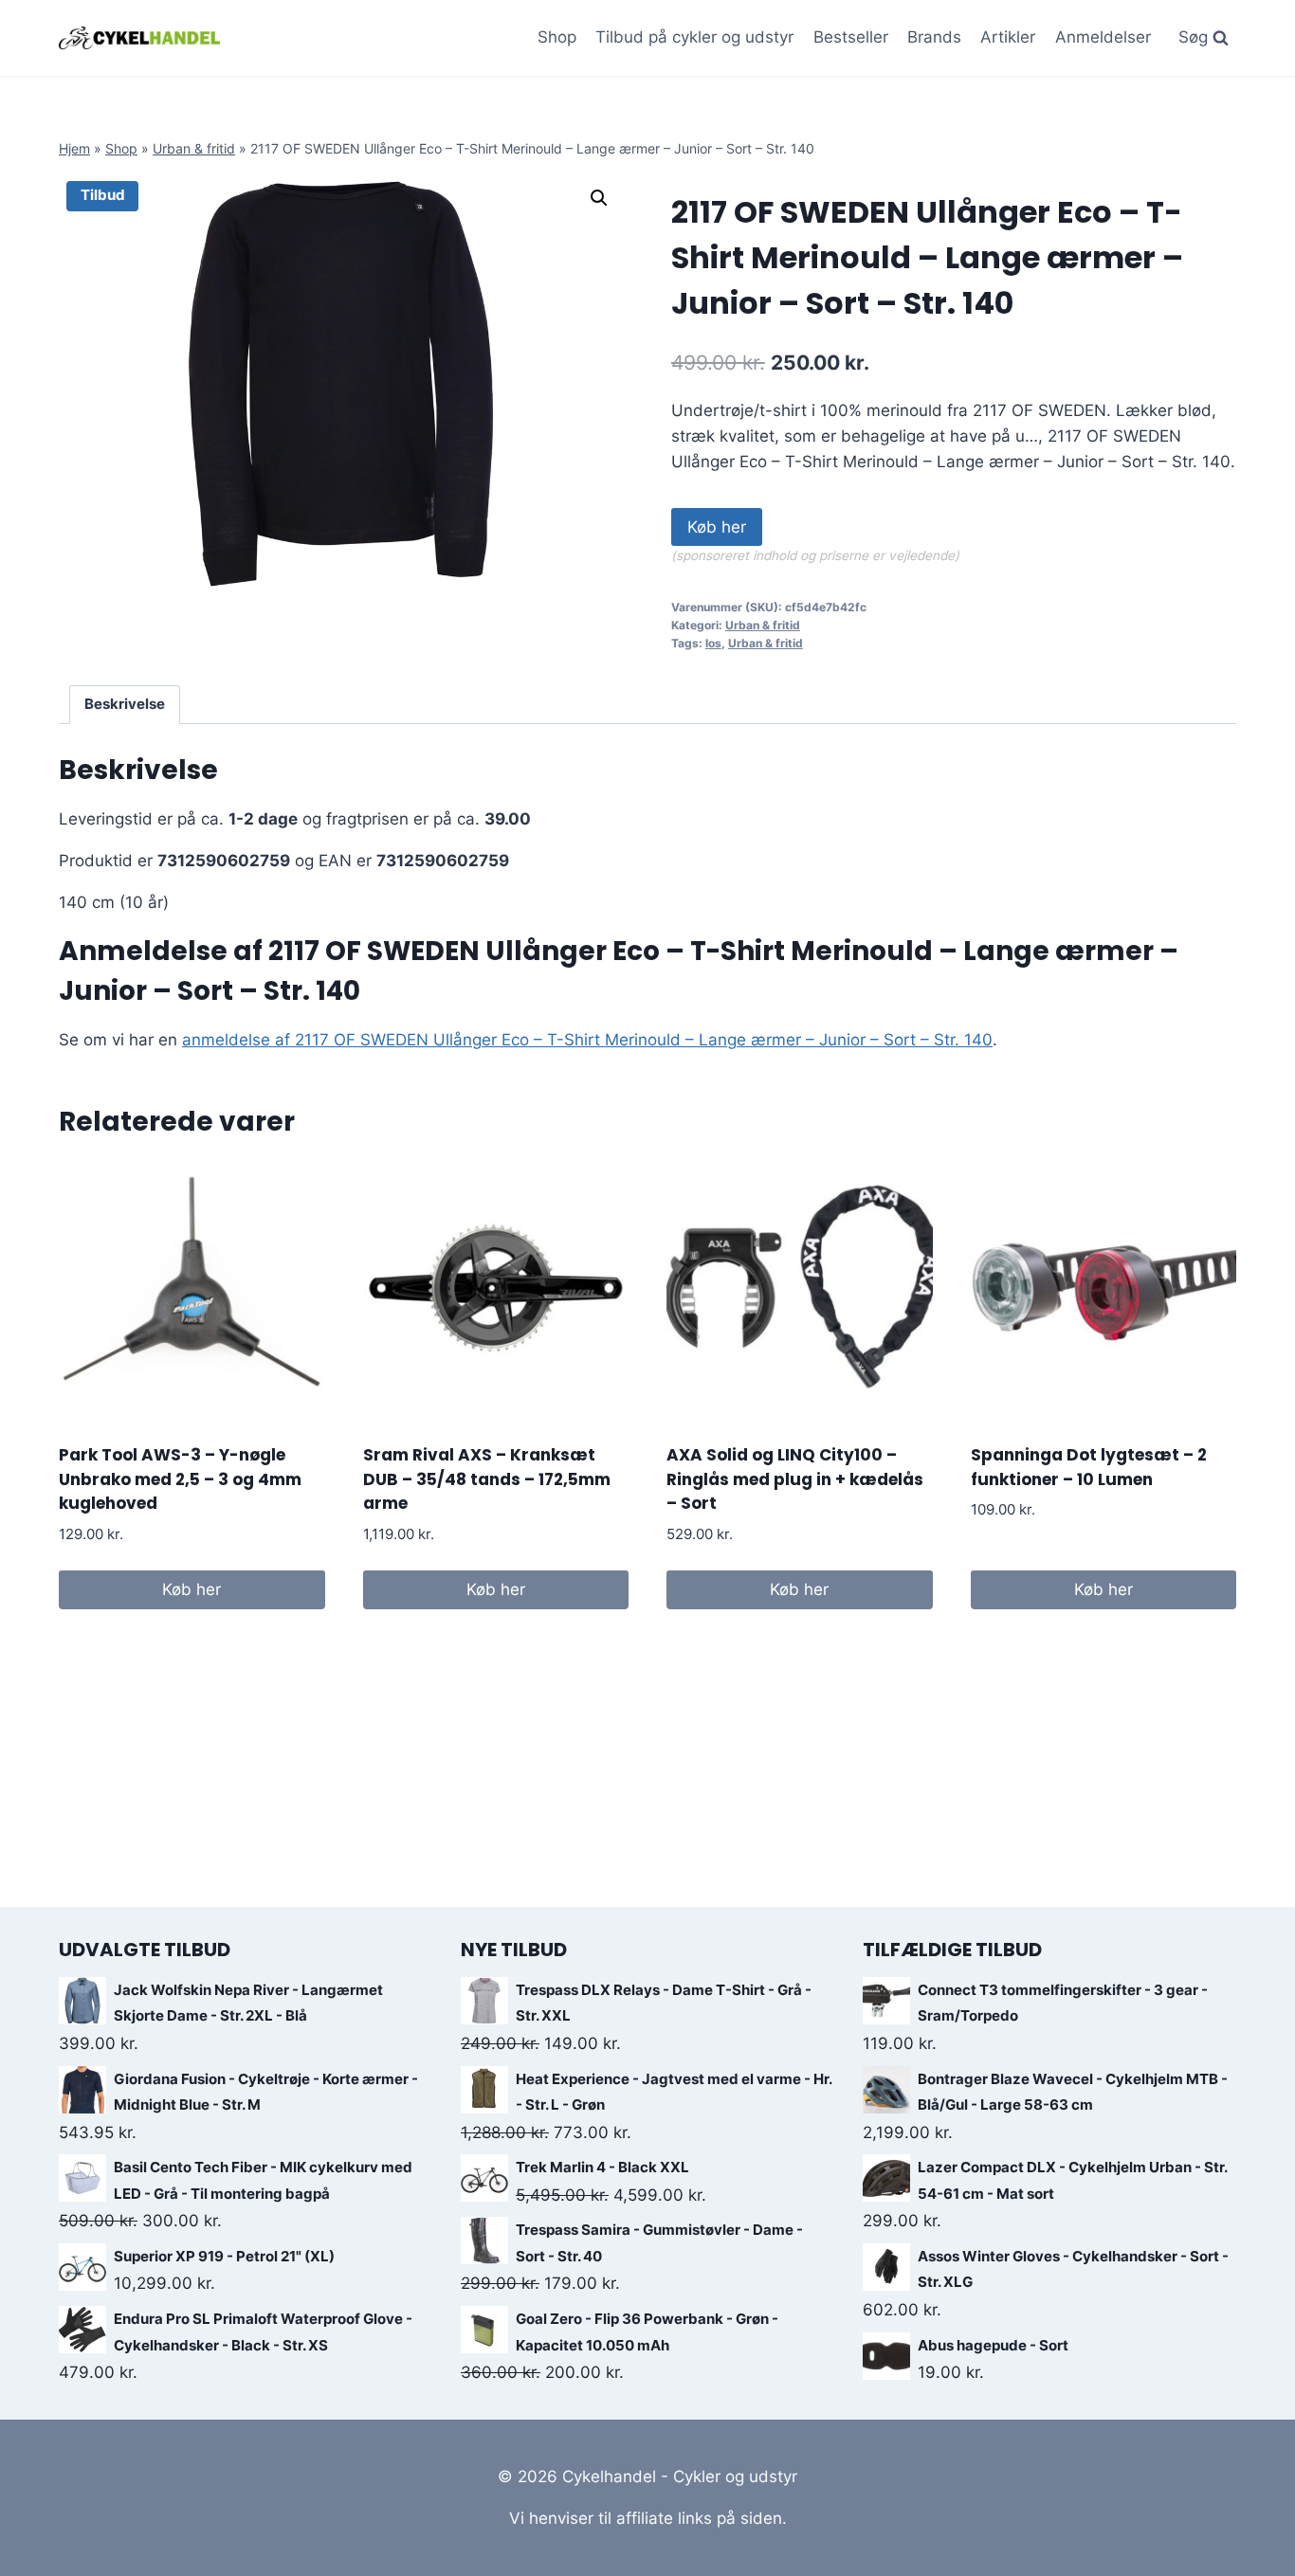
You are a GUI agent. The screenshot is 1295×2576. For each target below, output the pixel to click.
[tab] (125, 705)
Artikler (1008, 37)
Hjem (74, 148)
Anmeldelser (1103, 37)
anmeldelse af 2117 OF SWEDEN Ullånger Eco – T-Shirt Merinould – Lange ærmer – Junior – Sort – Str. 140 (587, 1040)
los (713, 643)
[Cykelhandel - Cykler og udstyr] (139, 37)
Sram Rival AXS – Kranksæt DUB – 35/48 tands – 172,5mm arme (487, 1479)
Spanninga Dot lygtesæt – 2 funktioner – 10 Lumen (1089, 1467)
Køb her (717, 527)
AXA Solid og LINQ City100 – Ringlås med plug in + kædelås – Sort (795, 1479)
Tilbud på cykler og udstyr (694, 37)
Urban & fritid (194, 148)
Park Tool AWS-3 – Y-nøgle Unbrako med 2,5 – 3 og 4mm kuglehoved (180, 1479)
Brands (934, 37)
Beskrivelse (125, 704)
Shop (557, 37)
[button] (599, 198)
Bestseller (851, 37)
